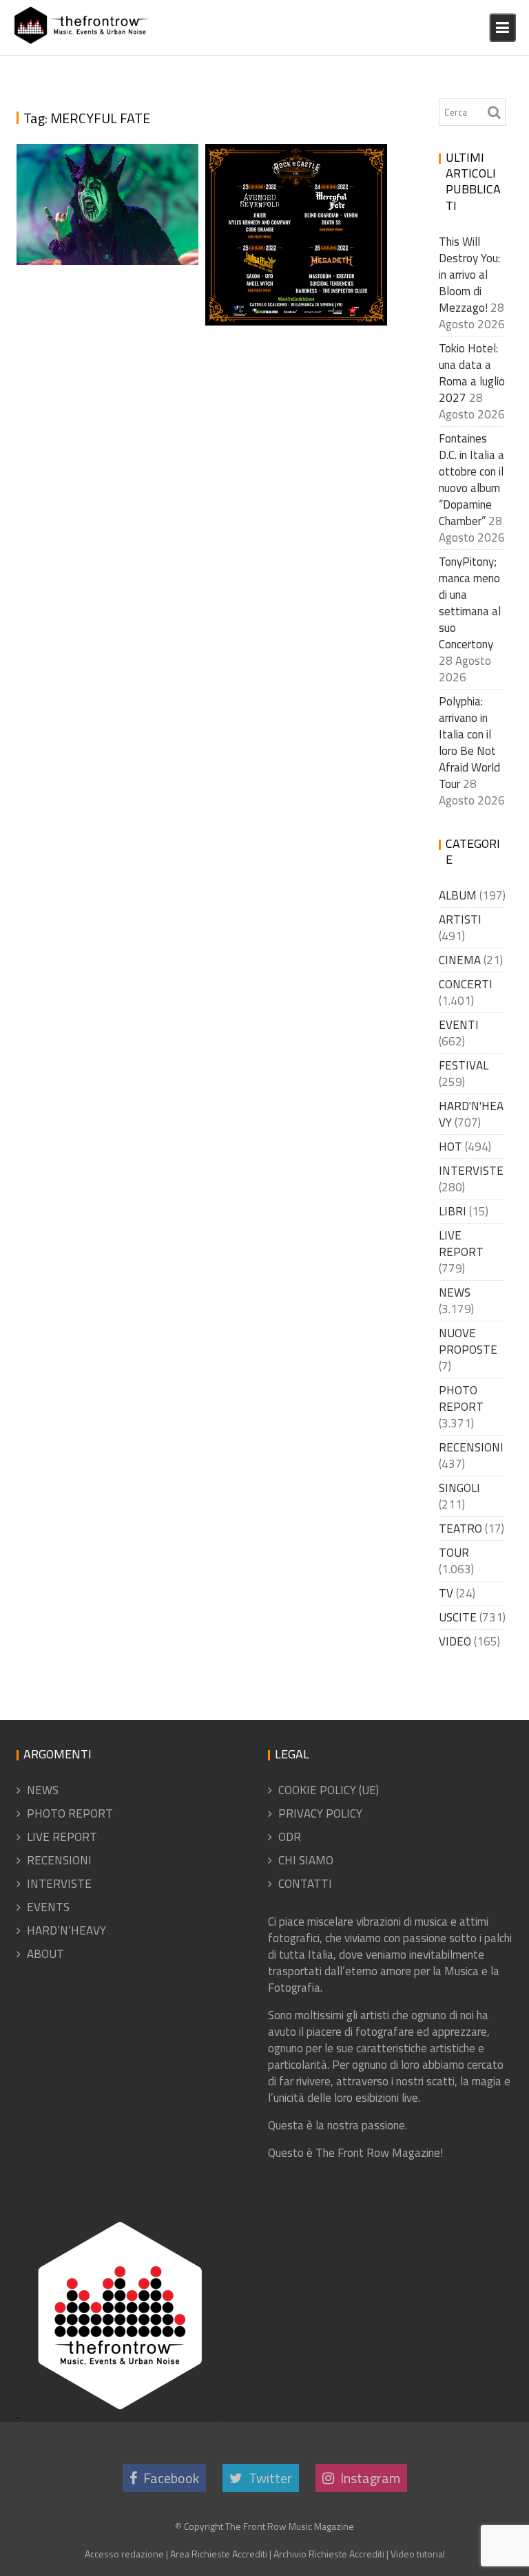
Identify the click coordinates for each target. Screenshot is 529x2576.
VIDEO (455, 1641)
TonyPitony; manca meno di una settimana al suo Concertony (470, 603)
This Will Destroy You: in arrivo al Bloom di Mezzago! (469, 275)
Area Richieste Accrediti (219, 2554)
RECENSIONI (471, 1447)
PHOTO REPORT (461, 1398)
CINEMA (460, 960)
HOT (450, 1147)
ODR (290, 1837)
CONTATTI (305, 1884)
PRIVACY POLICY (320, 1813)
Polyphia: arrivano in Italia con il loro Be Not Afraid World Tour (469, 743)
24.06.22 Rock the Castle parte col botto (110, 224)
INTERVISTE (471, 1171)
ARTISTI (460, 919)
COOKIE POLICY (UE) (329, 1790)
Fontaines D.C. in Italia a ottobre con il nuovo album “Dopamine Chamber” (471, 480)
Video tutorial (418, 2554)
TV (446, 1593)
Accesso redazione (124, 2554)
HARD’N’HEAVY (66, 1930)
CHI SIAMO (306, 1860)
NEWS (455, 1292)
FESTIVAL (464, 1065)
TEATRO (460, 1529)
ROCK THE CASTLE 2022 (290, 319)
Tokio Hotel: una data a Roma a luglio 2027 (472, 373)
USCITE (458, 1617)
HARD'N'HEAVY (471, 1114)
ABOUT (45, 1954)
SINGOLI (459, 1488)
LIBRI (453, 1211)
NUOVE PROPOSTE (468, 1341)
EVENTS (48, 1907)
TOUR (454, 1553)
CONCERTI (466, 984)
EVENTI (459, 1025)
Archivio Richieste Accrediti (329, 2554)
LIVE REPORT (461, 1244)
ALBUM (458, 895)
